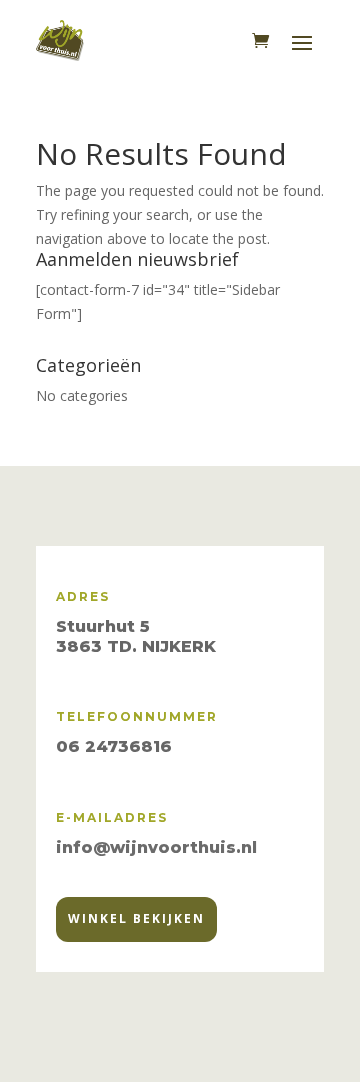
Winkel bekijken (136, 918)
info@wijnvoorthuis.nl (156, 847)
